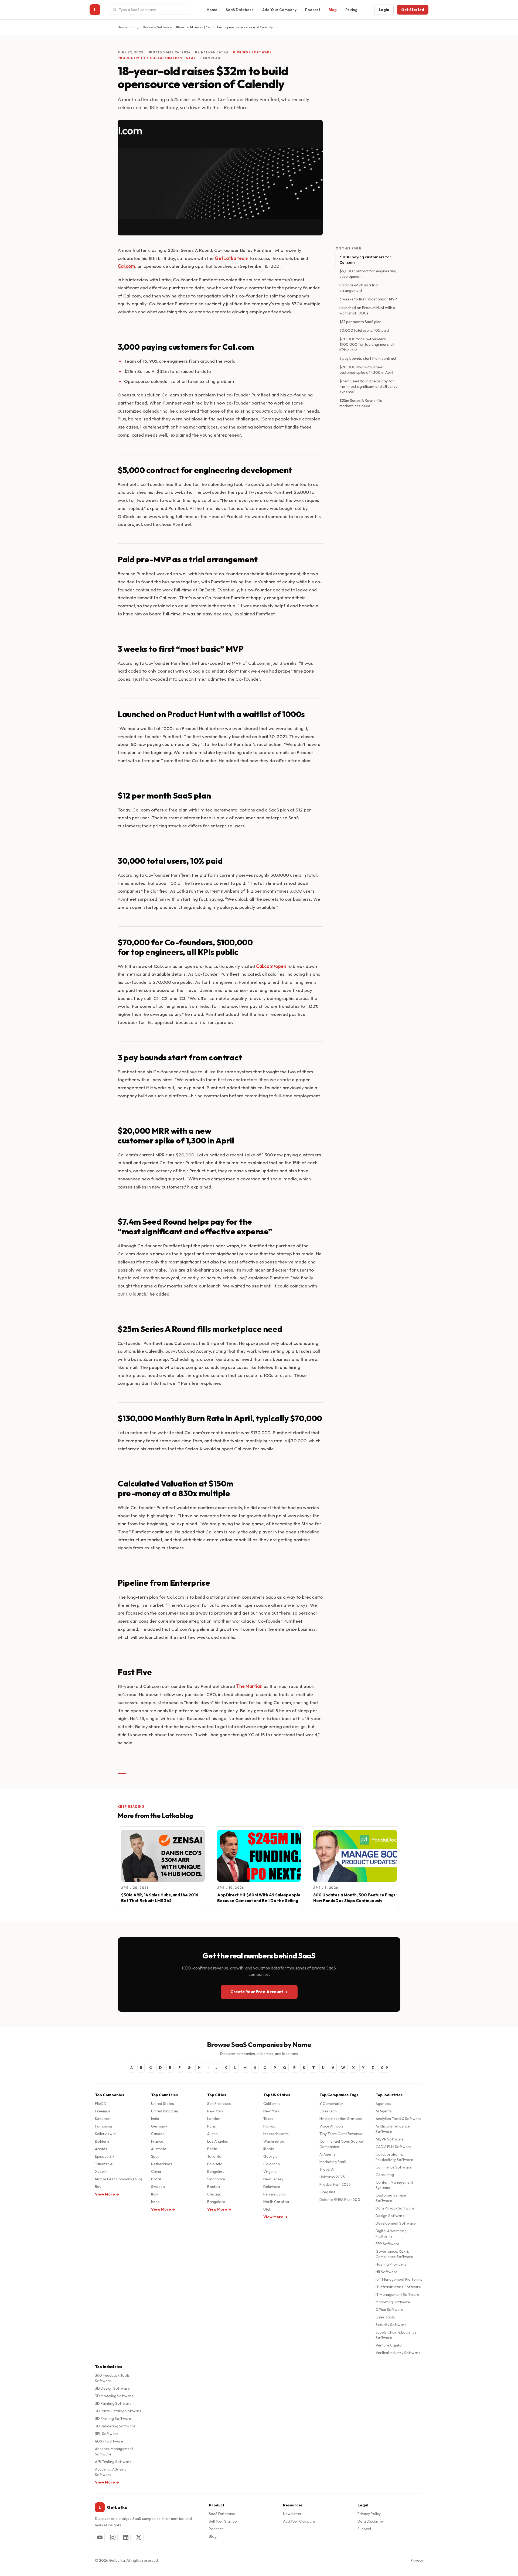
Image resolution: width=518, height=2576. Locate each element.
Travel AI (327, 2169)
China (156, 2171)
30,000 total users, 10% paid (364, 330)
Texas (268, 2119)
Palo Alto (215, 2164)
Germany (159, 2126)
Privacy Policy (369, 2514)
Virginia (270, 2171)
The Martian (249, 1686)
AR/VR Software (390, 2139)
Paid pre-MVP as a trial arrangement (359, 288)
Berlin (212, 2149)
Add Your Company (279, 10)
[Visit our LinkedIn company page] (126, 2537)
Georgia (270, 2156)
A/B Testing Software (113, 2462)
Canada (158, 2134)
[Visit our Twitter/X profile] (139, 2537)
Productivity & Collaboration (150, 58)
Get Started (413, 10)
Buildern (102, 2141)
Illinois (269, 2149)
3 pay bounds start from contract (368, 358)
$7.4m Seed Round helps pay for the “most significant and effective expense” (369, 386)
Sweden (158, 2187)
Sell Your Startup (223, 2521)
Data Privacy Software (395, 2208)
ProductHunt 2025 (335, 2184)
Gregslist (327, 2192)
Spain (156, 2156)
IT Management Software (397, 2294)
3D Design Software (112, 2388)
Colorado (272, 2164)
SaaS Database (240, 10)
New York (215, 2111)
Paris (212, 2126)
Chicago (214, 2194)
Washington (274, 2141)
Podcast (313, 10)
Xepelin (101, 2171)
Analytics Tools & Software (398, 2119)
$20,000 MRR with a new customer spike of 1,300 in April (366, 370)
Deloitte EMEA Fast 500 (340, 2200)
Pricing (351, 10)
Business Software (157, 27)
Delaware (272, 2187)
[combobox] (153, 10)
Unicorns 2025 (332, 2177)
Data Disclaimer (371, 2521)
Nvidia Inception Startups (341, 2119)
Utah (267, 2209)
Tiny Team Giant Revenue (341, 2134)
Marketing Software (393, 2302)
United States (163, 2104)
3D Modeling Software (114, 2396)
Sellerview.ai (106, 2134)
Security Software (391, 2325)
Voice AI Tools (331, 2126)
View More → (107, 2194)
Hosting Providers (391, 2264)
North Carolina (276, 2202)
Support (364, 2529)
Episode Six (105, 2156)
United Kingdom (165, 2111)
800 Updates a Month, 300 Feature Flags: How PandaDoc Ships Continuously (355, 1898)
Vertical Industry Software (398, 2353)
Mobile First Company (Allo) (119, 2179)
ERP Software (387, 2244)
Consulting (385, 2175)
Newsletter (292, 2514)
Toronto (214, 2156)
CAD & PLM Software (393, 2147)
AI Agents (328, 2154)
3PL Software (107, 2434)
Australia (159, 2149)
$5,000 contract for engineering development (368, 274)
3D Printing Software (113, 2419)
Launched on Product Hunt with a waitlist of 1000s (367, 310)
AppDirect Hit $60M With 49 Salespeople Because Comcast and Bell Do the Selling (259, 1898)
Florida (269, 2126)
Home (212, 10)
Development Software (396, 2223)
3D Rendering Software (115, 2426)
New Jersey (273, 2179)
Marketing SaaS (333, 2162)
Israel (156, 2202)
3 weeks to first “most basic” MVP (368, 299)
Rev (98, 2187)
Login (384, 10)
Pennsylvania (275, 2194)
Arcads (101, 2149)
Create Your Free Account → (259, 1992)
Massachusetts (276, 2134)
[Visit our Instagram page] (113, 2537)
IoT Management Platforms (399, 2279)
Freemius (103, 2111)
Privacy (417, 2560)
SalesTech (328, 2111)
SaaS (191, 58)
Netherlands (162, 2164)
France (157, 2141)
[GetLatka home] (95, 10)
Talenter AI (104, 2164)
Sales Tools (385, 2317)
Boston (214, 2187)
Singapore (216, 2179)
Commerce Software (394, 2167)
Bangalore (216, 2202)
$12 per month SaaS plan (360, 322)
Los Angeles (218, 2141)
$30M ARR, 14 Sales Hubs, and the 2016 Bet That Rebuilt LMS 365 (160, 1898)
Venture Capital (389, 2345)
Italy (155, 2194)
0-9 (384, 2068)
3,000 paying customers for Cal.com (365, 260)
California (272, 2104)
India (155, 2119)
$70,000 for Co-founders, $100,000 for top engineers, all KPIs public (367, 344)
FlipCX (101, 2104)
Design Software (390, 2216)
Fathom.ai (103, 2126)
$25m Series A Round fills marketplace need (361, 403)
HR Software (386, 2272)
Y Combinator (331, 2104)
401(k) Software (109, 2441)
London (214, 2119)
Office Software (389, 2310)
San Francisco (219, 2104)
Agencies (383, 2104)
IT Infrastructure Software (398, 2287)
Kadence (102, 2119)
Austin (212, 2134)
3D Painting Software (113, 2403)
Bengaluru (216, 2171)
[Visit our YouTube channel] (100, 2537)
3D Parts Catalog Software (118, 2411)
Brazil (156, 2179)
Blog (333, 10)
